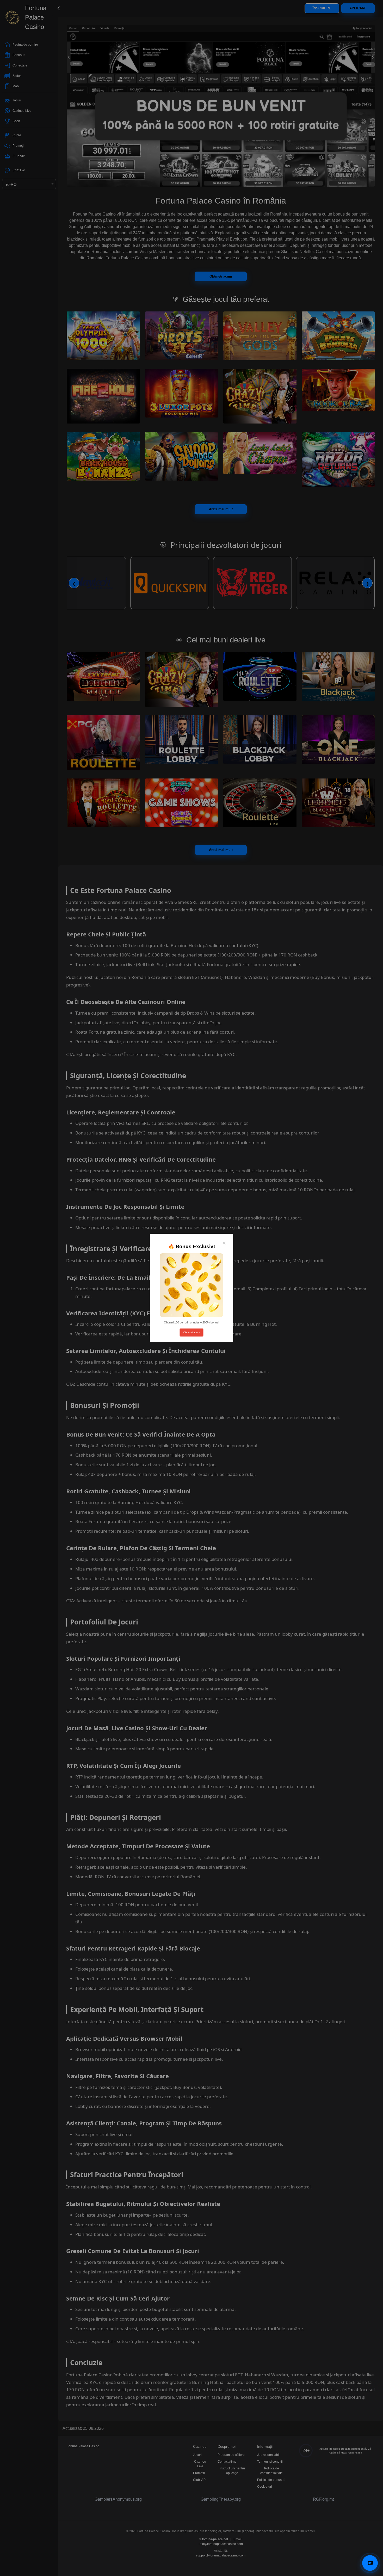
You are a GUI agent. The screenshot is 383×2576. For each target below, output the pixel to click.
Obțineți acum (191, 1332)
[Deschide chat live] (370, 2563)
